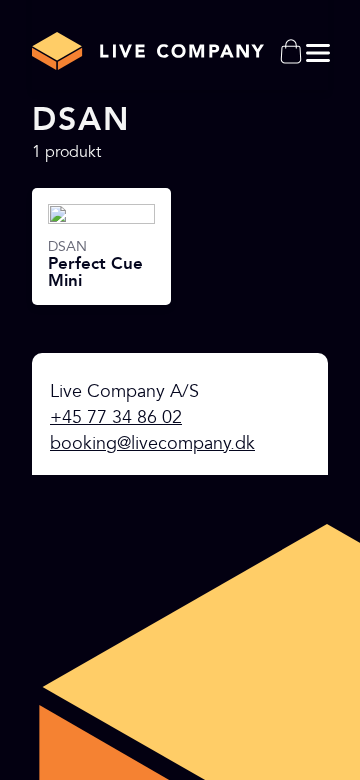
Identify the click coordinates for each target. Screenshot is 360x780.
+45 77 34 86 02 (116, 417)
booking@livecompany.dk (152, 443)
